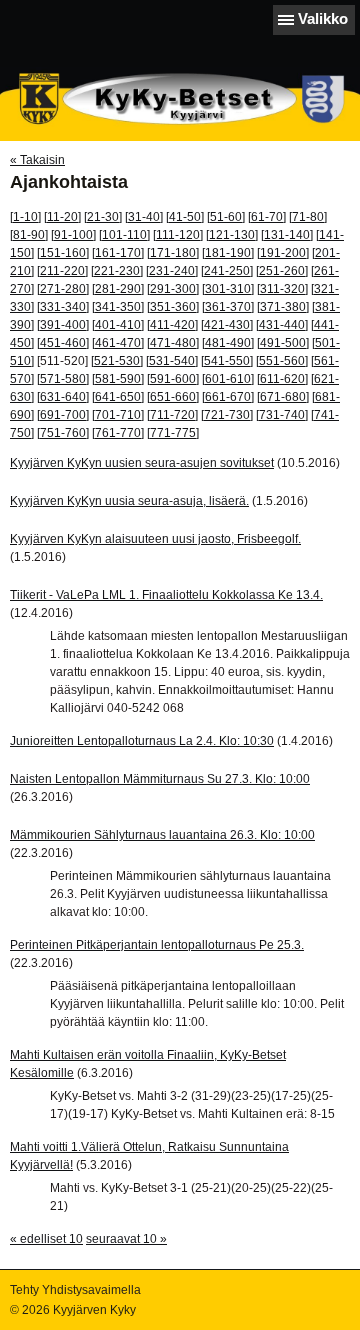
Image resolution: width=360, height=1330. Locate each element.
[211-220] (62, 271)
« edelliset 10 (46, 1239)
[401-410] (118, 325)
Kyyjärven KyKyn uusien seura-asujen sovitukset (142, 463)
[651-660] (173, 397)
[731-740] (282, 415)
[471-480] (173, 343)
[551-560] (282, 361)
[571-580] (63, 379)
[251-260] (282, 271)
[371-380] (283, 307)
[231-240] (172, 271)
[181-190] (228, 253)
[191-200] (283, 253)
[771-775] (173, 433)
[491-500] (283, 343)
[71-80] (308, 217)
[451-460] (63, 343)
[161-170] (118, 253)
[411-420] (172, 325)
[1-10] (25, 217)
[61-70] (267, 217)
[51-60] (226, 217)
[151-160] (63, 253)
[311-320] (282, 289)
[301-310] (228, 289)
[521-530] (117, 361)
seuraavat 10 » (126, 1239)
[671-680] (283, 397)
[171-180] (173, 253)
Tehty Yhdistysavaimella (75, 1290)
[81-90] (29, 235)
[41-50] (185, 217)
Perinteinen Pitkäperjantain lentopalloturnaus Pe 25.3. (157, 945)
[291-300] (173, 289)
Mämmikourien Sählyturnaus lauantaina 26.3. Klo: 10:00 (162, 835)
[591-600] (173, 379)
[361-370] (228, 307)
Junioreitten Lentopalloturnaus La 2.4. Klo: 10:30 (142, 741)
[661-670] (228, 397)
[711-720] (172, 415)
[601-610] (228, 379)
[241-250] (227, 271)
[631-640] (63, 397)
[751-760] (63, 433)
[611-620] (282, 379)
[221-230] (117, 271)
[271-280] (63, 289)
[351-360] (173, 307)
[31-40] (144, 217)
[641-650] (118, 397)
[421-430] (227, 325)
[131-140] (287, 235)
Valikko (323, 18)
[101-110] (124, 235)
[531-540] (172, 361)
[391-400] (63, 325)
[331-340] (63, 307)
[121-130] (232, 235)
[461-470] (118, 343)
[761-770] (118, 433)
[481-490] (228, 343)
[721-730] (227, 415)
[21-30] (103, 217)
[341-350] (118, 307)
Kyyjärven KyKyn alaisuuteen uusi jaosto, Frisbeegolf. (155, 539)
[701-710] (118, 415)
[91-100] (73, 235)
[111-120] (178, 235)
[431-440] (282, 325)
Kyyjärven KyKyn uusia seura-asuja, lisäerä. (129, 501)
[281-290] (118, 289)
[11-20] (62, 217)
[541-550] (227, 361)
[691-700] (63, 415)
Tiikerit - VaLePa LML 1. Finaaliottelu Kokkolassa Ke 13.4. (166, 595)
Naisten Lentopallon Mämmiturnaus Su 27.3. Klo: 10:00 (160, 779)
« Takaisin (37, 160)
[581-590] (118, 379)
